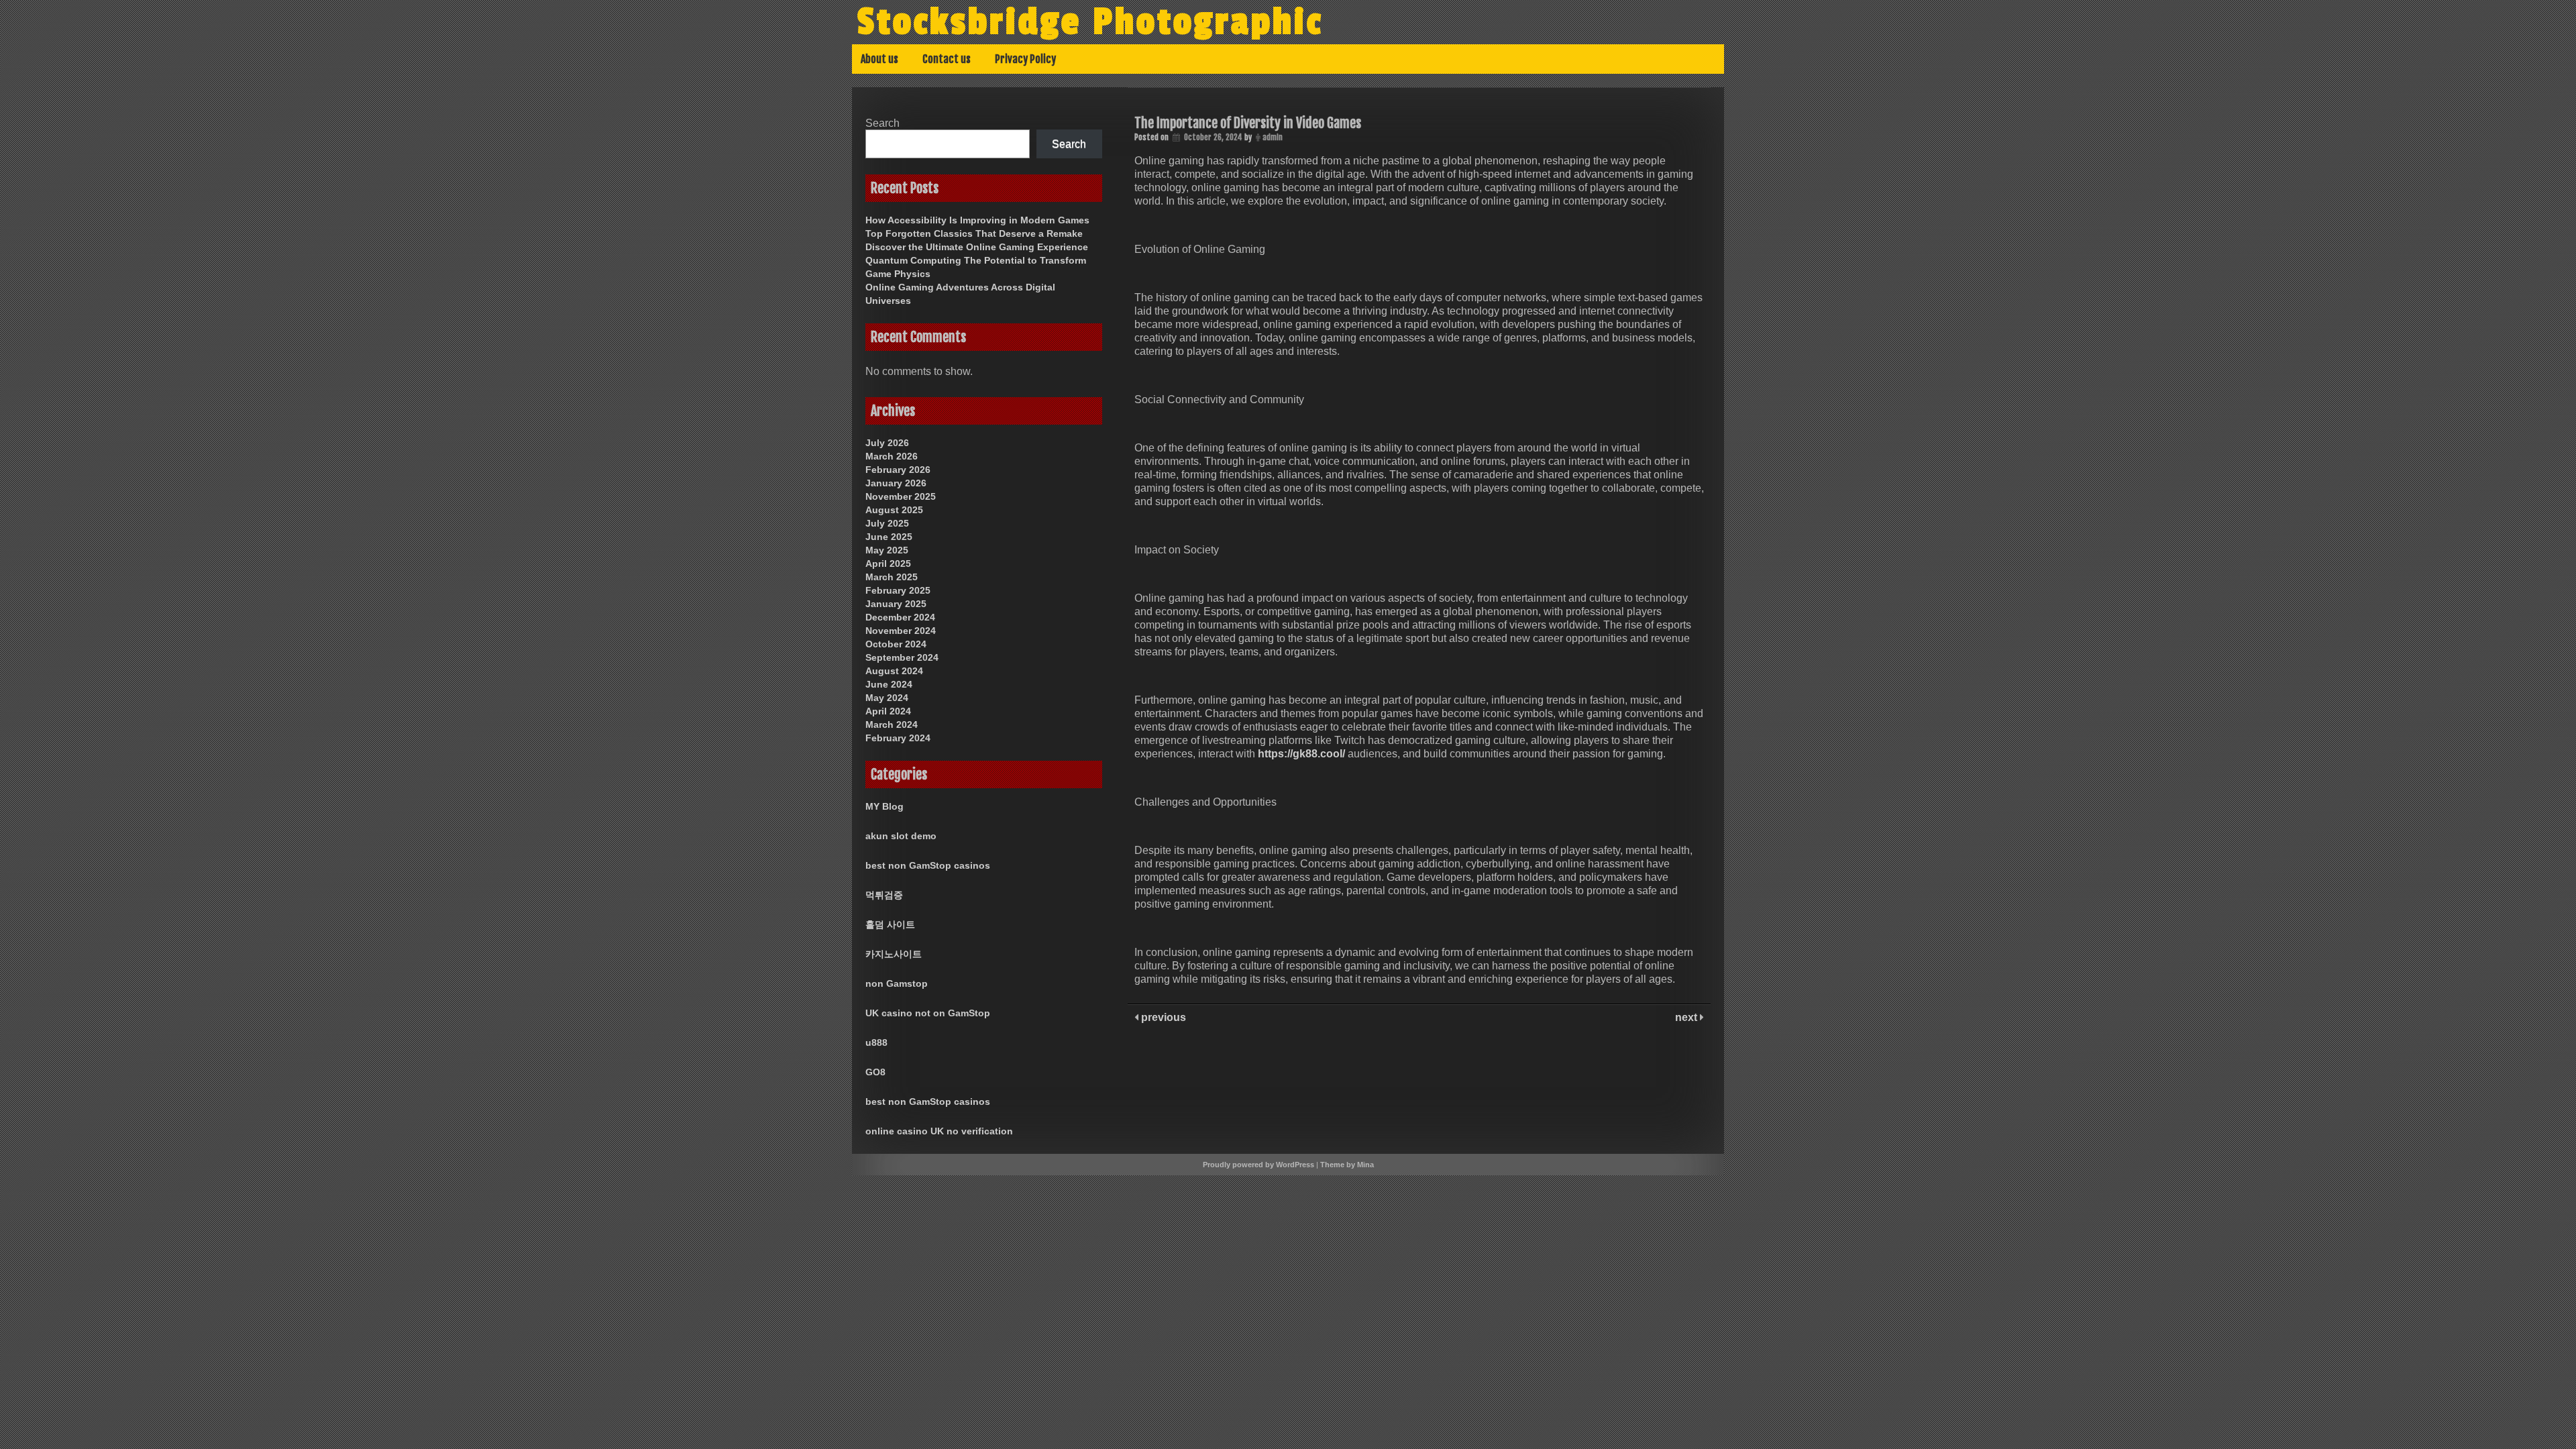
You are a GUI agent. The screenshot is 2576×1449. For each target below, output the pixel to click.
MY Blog (884, 806)
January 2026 (896, 483)
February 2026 (898, 470)
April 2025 (888, 563)
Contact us (947, 59)
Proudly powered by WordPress (1258, 1165)
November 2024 (901, 631)
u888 (876, 1042)
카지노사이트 (894, 954)
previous (1162, 1017)
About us (879, 59)
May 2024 (887, 698)
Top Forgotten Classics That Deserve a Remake (974, 233)
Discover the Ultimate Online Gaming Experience (977, 247)
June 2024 (889, 684)
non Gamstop (897, 983)
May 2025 (887, 550)
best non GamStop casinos (928, 865)
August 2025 (894, 510)
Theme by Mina (1347, 1165)
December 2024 (900, 617)
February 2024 (898, 738)
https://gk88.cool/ (1301, 754)
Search (882, 123)
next (1687, 1017)
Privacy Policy (1025, 59)
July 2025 (887, 523)
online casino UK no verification (939, 1131)
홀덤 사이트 (890, 924)
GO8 (875, 1072)
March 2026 (892, 456)
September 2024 (902, 657)
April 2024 (888, 711)
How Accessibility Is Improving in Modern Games (977, 220)
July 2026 (887, 443)
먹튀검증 (884, 895)
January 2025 (896, 604)
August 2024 (894, 671)
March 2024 (892, 724)
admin (1273, 137)
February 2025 (898, 590)
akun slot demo (901, 836)
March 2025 (892, 577)
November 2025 (901, 496)
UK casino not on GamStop (928, 1013)
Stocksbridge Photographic (1090, 22)
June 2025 (889, 537)
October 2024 (896, 644)
